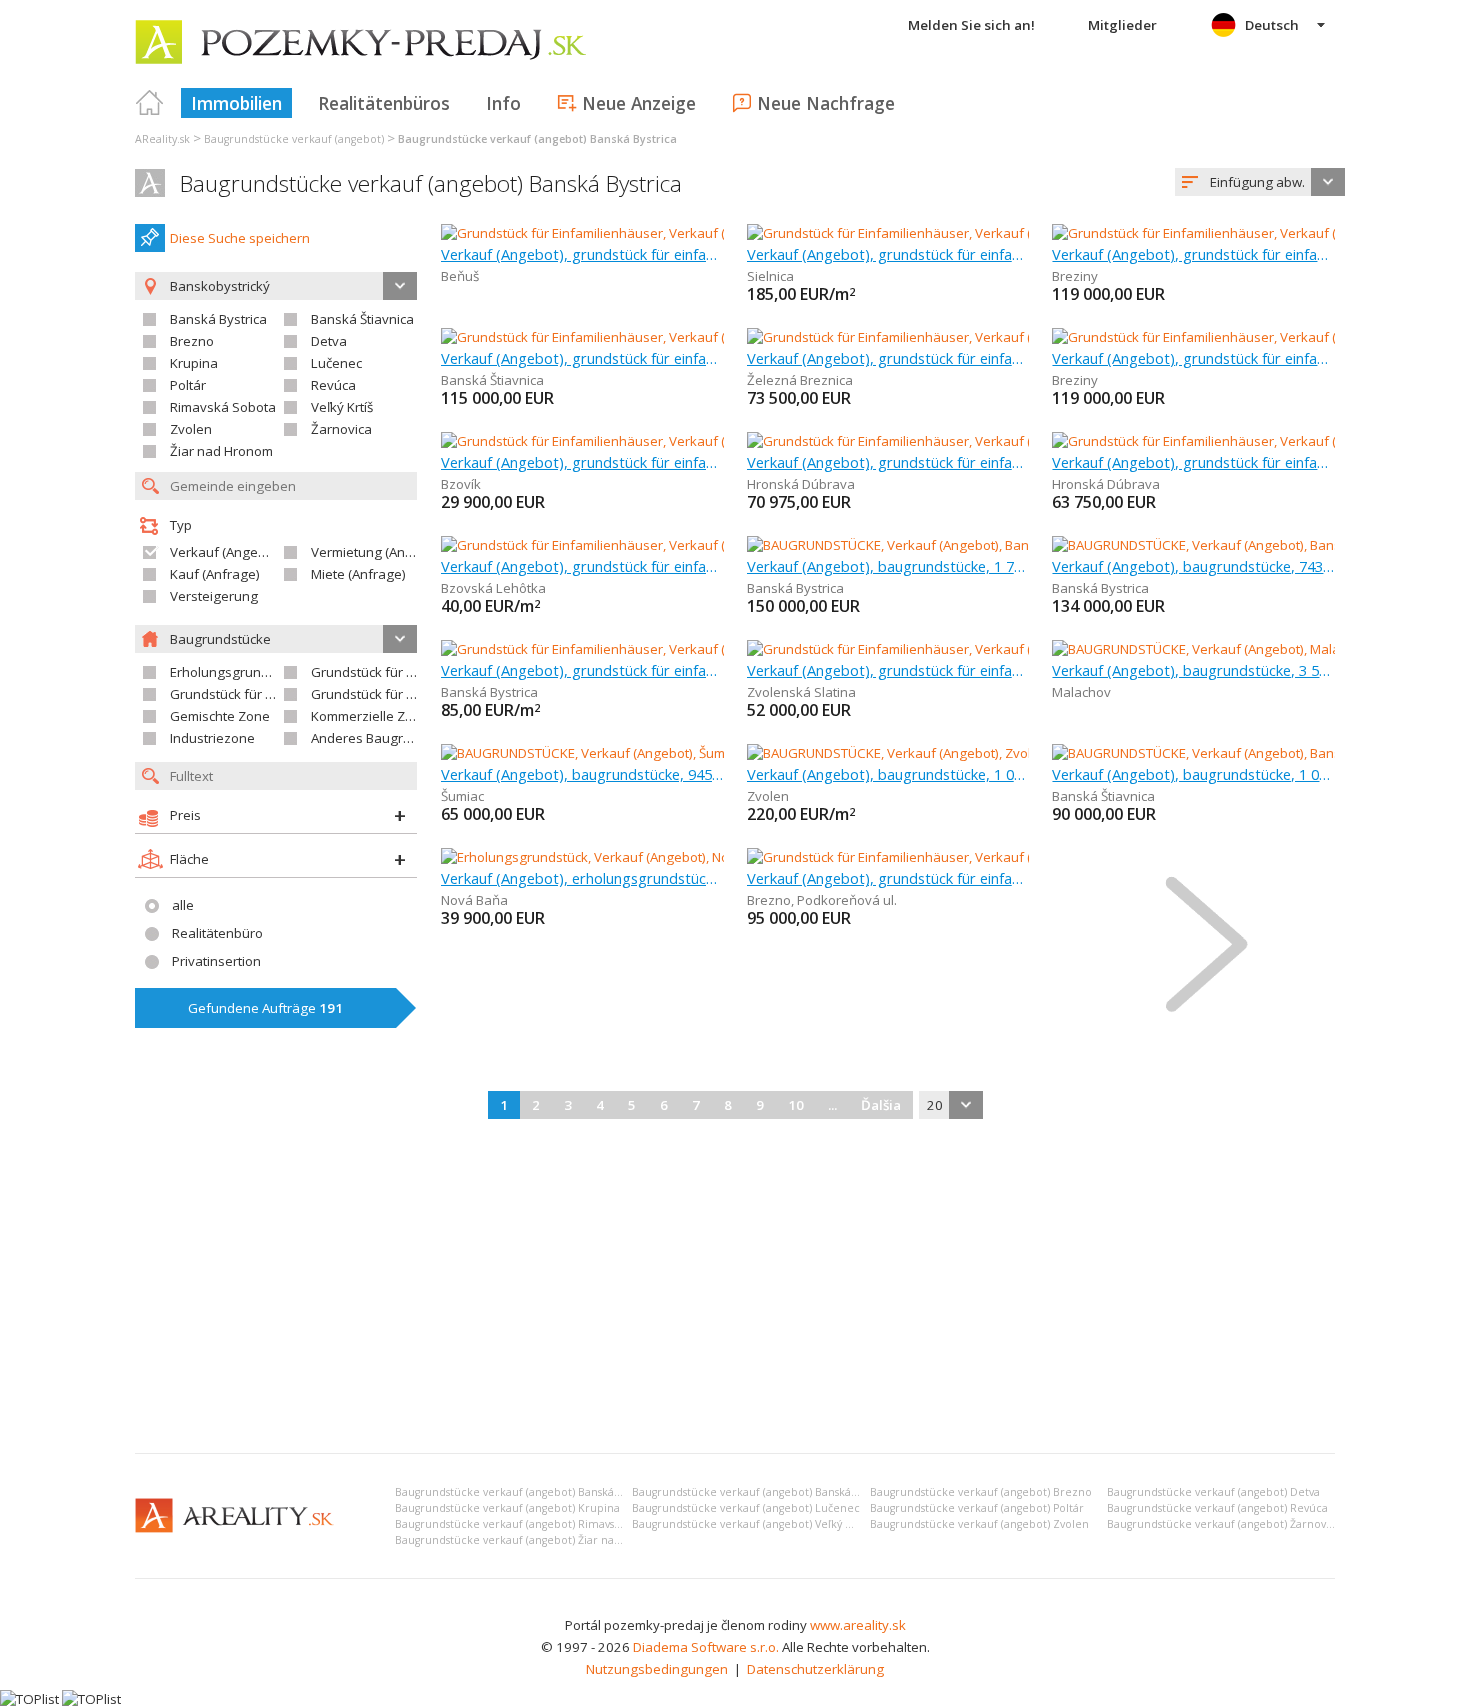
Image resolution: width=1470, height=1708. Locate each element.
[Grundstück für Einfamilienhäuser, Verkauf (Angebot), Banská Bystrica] (654, 649)
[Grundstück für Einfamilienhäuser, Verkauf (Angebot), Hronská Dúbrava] (966, 441)
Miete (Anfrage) (358, 574)
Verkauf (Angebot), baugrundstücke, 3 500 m (1193, 670)
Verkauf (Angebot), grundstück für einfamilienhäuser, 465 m (582, 462)
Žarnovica (341, 429)
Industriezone (212, 738)
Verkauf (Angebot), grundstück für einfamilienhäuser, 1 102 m (582, 566)
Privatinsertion (216, 961)
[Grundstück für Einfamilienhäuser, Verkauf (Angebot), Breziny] (1240, 233)
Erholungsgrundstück (235, 672)
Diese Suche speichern (240, 238)
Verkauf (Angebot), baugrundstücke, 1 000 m (888, 774)
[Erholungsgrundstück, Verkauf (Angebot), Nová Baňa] (602, 857)
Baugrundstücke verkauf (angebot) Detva (1213, 1492)
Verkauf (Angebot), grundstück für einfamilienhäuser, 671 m (582, 358)
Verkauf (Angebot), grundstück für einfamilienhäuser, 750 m (1193, 462)
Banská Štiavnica (362, 319)
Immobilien (236, 103)
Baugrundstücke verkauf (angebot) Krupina (507, 1508)
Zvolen (191, 429)
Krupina (194, 363)
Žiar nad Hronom (221, 451)
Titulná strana (150, 103)
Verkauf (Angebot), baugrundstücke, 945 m (582, 774)
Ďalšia (881, 1105)
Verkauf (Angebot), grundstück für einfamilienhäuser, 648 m (888, 254)
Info (503, 103)
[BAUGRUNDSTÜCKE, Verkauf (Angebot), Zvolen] (889, 753)
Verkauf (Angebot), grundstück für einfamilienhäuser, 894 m (582, 254)
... (832, 1105)
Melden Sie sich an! (971, 25)
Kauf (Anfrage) (215, 574)
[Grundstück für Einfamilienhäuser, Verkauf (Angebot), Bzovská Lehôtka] (658, 545)
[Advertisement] (735, 1288)
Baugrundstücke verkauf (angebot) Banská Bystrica (431, 183)
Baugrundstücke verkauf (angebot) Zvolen (979, 1524)
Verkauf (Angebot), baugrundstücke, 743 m (1193, 566)
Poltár (188, 385)
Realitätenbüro (217, 933)
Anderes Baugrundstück (385, 738)
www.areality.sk (858, 1625)
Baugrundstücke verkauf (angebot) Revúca (1217, 1508)
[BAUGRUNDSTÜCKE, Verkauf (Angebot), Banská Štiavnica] (1224, 753)
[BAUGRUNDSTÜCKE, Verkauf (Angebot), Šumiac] (583, 753)
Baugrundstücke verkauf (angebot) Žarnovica (1224, 1524)
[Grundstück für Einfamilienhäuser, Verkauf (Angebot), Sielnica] (935, 233)
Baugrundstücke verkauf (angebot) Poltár (977, 1508)
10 (796, 1105)
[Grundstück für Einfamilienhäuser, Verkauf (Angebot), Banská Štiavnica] (657, 337)
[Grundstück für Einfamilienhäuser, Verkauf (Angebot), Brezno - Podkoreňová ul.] (989, 857)
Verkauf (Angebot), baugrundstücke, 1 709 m (888, 566)
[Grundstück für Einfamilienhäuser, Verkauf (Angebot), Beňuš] (625, 233)
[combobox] (1260, 182)
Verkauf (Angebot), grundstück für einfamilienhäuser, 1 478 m (582, 670)
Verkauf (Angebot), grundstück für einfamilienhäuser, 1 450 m (888, 358)
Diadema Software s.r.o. (706, 1647)
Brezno (192, 341)
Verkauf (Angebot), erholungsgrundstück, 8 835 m (582, 878)
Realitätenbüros (384, 103)
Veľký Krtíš (342, 407)
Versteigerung (214, 596)
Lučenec (336, 363)
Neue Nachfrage (826, 103)
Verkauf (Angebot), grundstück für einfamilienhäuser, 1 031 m (888, 878)
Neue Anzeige (639, 103)
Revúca (333, 385)
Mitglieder (1122, 25)
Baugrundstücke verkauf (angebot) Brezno (981, 1492)
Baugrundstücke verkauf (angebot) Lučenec (746, 1508)
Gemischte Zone (220, 716)
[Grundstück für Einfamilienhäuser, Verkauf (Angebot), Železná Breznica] (965, 337)
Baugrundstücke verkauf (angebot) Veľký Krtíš (750, 1524)
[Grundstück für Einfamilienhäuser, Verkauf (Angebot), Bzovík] (626, 441)
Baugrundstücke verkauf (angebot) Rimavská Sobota (530, 1524)
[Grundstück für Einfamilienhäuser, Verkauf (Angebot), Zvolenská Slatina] (966, 649)
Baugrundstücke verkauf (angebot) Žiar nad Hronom (532, 1540)
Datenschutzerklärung (815, 1669)
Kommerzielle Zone (370, 716)
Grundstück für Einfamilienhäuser (414, 672)
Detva (329, 341)
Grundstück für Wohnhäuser (257, 694)
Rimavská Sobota (223, 407)
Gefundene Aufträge (265, 1008)
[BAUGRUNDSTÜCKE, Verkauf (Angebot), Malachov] (1202, 649)
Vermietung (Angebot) (378, 552)
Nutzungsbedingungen (657, 1669)
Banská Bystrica (218, 319)
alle (183, 905)
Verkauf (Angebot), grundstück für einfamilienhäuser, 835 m (888, 462)
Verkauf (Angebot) (226, 552)
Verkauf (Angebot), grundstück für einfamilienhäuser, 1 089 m (888, 670)
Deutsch (1272, 25)
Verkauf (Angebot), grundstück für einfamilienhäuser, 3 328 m (1193, 254)
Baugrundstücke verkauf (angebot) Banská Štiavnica (766, 1492)
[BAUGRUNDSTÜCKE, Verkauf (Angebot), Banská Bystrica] (916, 545)
